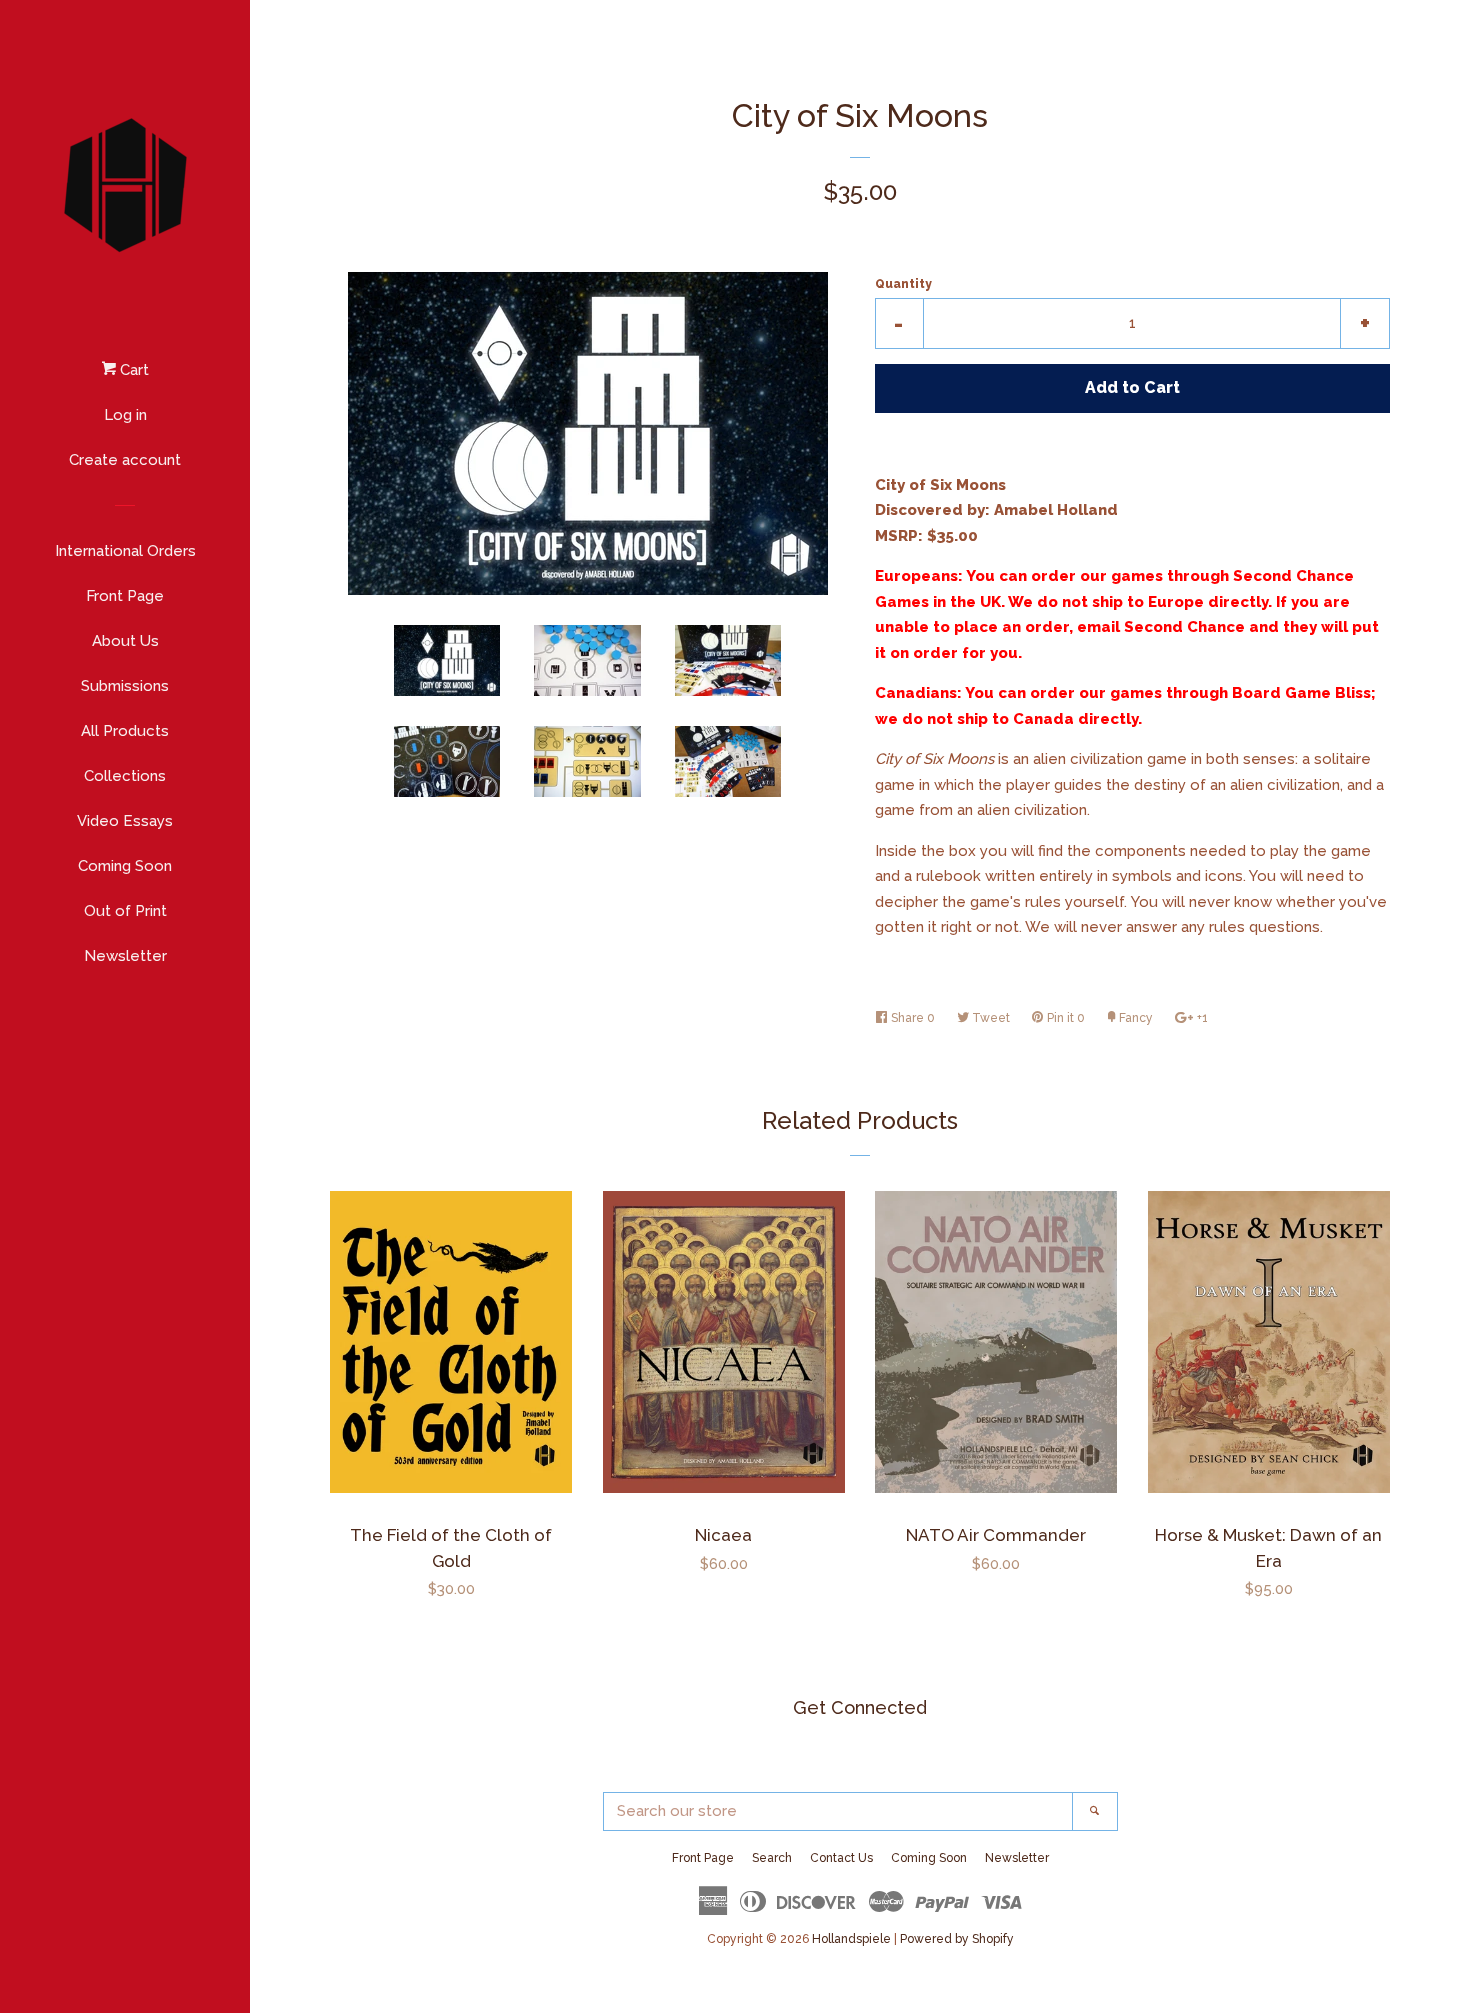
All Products (125, 731)
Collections (125, 776)
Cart (132, 370)
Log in (125, 415)
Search (772, 1858)
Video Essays (125, 821)
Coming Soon (125, 866)
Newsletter (125, 956)
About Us (125, 641)
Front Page (125, 596)
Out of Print (125, 911)
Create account (125, 460)
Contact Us (841, 1858)
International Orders (125, 551)
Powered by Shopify (957, 1939)
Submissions (125, 686)
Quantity (903, 284)
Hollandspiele (851, 1939)
